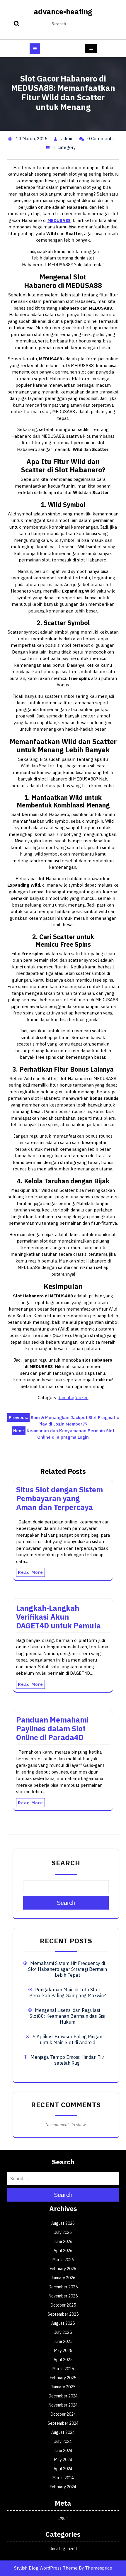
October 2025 (63, 2305)
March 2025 (63, 2369)
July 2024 (63, 2441)
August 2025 (63, 2323)
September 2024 (63, 2423)
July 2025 (63, 2332)
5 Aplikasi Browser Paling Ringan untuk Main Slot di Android (67, 2039)
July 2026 (63, 2232)
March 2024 (63, 2478)
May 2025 (63, 2351)
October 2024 (63, 2414)
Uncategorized (74, 1398)
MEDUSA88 (59, 220)
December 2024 (63, 2396)
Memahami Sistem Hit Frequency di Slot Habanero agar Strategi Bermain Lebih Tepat (68, 1969)
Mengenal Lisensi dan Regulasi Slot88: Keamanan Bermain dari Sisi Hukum (67, 2016)
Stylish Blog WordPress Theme (46, 2568)
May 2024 (63, 2460)
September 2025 (63, 2314)
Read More (30, 1572)
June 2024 (63, 2451)
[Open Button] (35, 49)
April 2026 (63, 2251)
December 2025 (63, 2287)
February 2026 (63, 2269)
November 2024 (63, 2405)
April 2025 (63, 2360)
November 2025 (63, 2296)
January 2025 (63, 2387)
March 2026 (63, 2260)
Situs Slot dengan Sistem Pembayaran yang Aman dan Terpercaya (59, 1498)
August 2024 (63, 2432)
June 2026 (63, 2241)
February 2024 (63, 2487)
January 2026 (63, 2278)
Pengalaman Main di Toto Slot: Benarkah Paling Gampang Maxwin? (68, 1993)
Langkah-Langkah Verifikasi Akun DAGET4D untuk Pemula (58, 1617)
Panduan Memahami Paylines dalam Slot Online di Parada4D (52, 1729)
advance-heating (63, 12)
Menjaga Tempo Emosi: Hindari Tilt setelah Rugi (68, 2060)
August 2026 (63, 2223)
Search (17, 24)
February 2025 (63, 2378)
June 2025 (63, 2341)
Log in (63, 2518)
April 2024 (63, 2469)
